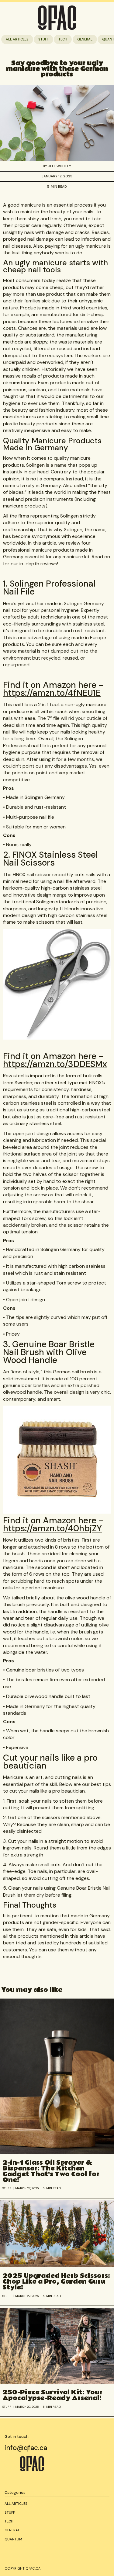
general (85, 39)
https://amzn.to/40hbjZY (52, 1528)
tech (63, 39)
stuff (43, 39)
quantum (13, 2539)
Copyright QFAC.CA (22, 2568)
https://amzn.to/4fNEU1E (52, 693)
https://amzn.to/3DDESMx (55, 1064)
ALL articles (16, 2504)
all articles (17, 39)
